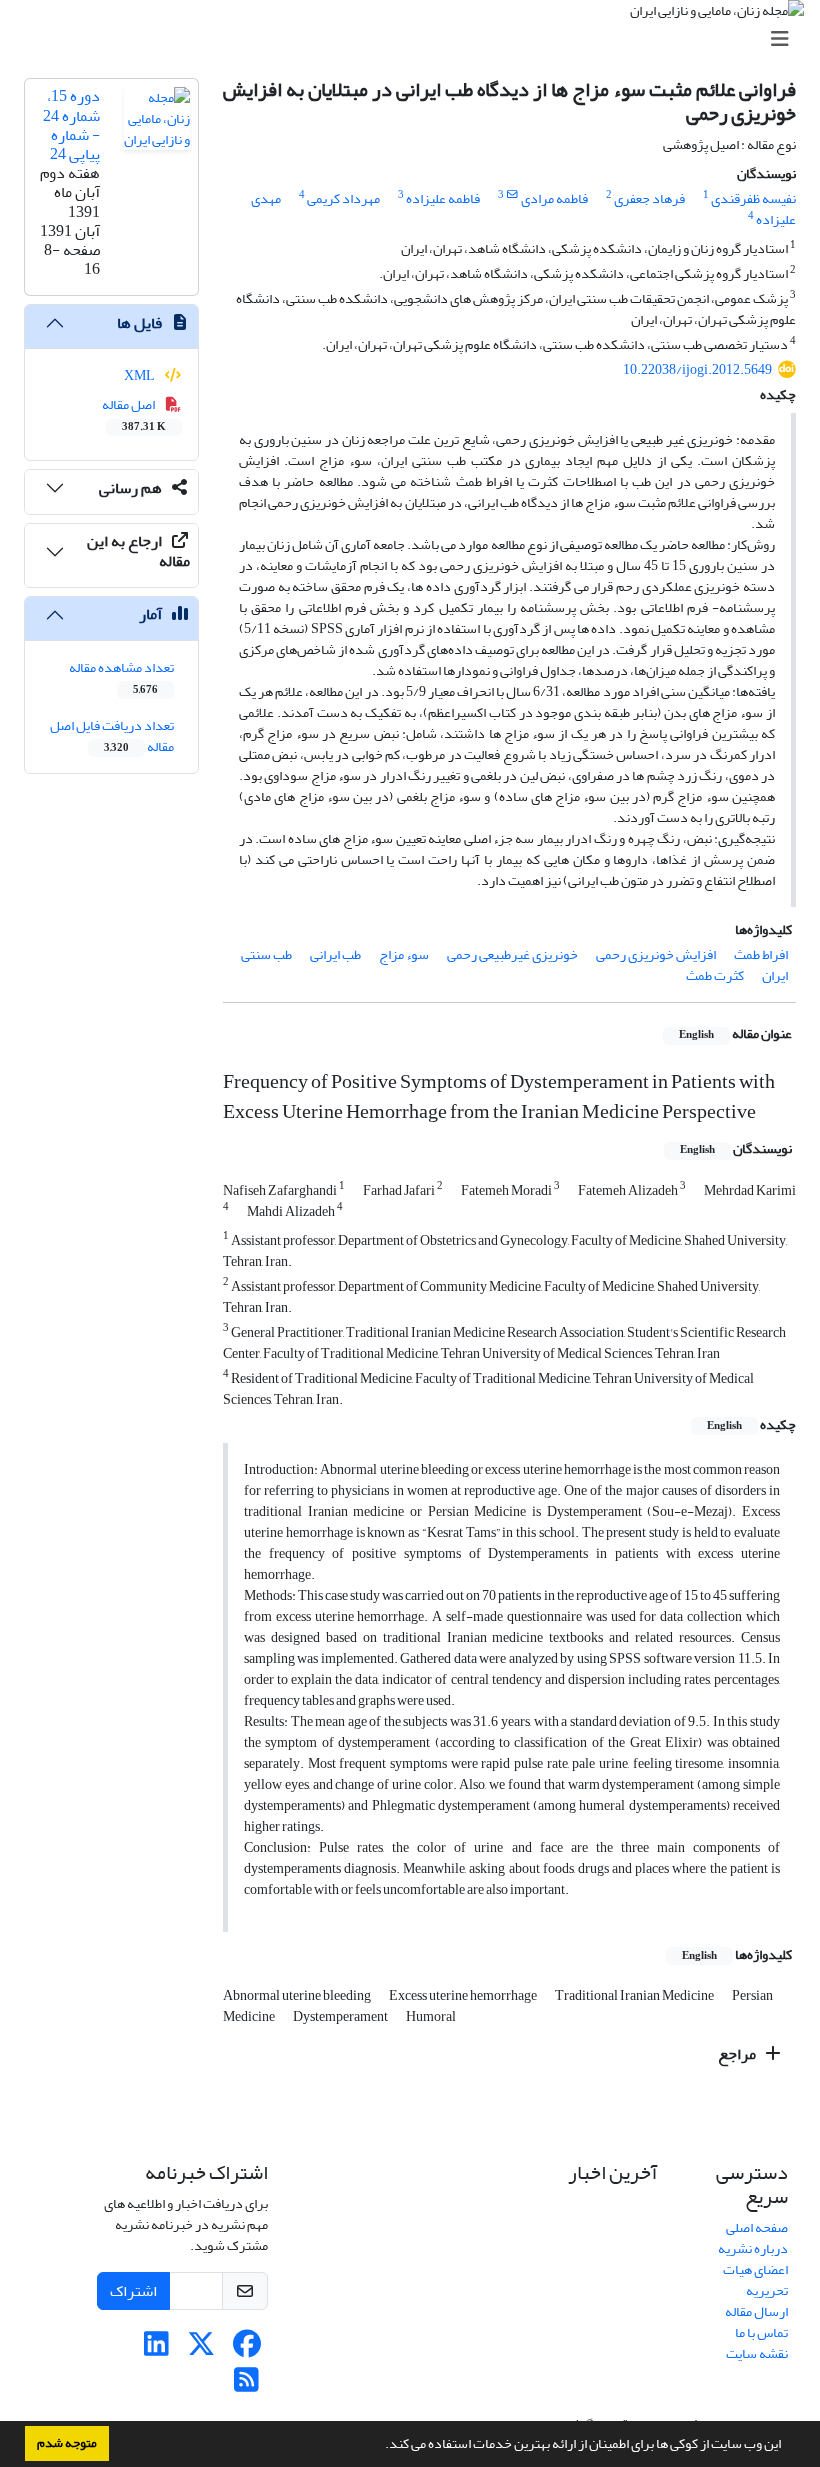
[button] (380, 2446)
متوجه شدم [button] (67, 2443)
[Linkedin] (156, 2349)
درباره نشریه (753, 2248)
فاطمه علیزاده (443, 198)
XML (140, 375)
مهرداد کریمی (343, 198)
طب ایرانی (335, 954)
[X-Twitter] (201, 2349)
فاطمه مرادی (554, 198)
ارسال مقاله (756, 2311)
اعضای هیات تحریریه (755, 2280)
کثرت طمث (715, 975)
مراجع (738, 2054)
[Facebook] (246, 2349)
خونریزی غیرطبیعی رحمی (512, 954)
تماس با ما (761, 2332)
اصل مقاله (134, 414)
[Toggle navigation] (416, 39)
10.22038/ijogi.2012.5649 (697, 369)
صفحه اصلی (757, 2227)
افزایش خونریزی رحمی (656, 954)
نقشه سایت (757, 2353)
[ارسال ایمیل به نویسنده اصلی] (512, 195)
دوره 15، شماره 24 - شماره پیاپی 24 (71, 125)
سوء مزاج (404, 954)
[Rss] (246, 2385)
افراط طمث (761, 954)
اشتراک (133, 2291)
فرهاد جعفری (649, 198)
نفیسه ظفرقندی (753, 198)
